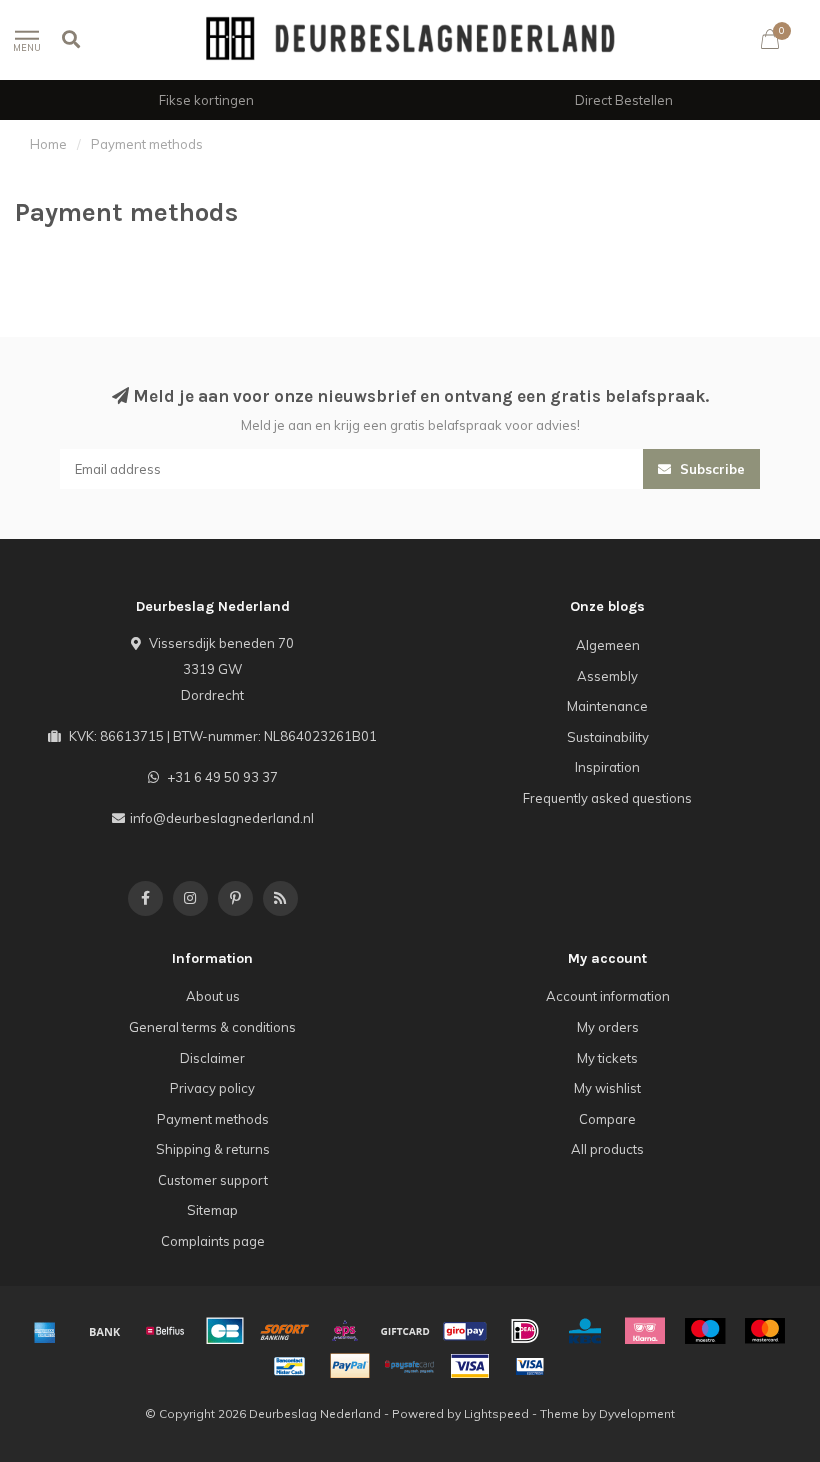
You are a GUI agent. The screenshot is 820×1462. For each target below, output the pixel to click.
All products (607, 1149)
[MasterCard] (765, 1331)
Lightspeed (496, 1413)
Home (48, 144)
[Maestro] (705, 1331)
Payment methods (213, 1119)
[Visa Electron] (530, 1366)
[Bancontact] (290, 1366)
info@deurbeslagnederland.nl (222, 818)
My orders (608, 1027)
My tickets (607, 1058)
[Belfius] (165, 1331)
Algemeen (608, 645)
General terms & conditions (212, 1027)
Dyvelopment (637, 1413)
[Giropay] (465, 1331)
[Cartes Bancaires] (225, 1331)
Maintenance (607, 706)
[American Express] (45, 1331)
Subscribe (710, 469)
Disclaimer (212, 1058)
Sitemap (212, 1210)
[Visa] (470, 1366)
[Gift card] (405, 1331)
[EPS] (345, 1331)
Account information (608, 996)
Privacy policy (212, 1088)
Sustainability (608, 737)
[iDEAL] (525, 1331)
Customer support (213, 1180)
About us (213, 996)
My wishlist (607, 1088)
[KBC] (585, 1331)
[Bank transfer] (105, 1331)
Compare (607, 1119)
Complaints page (213, 1241)
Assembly (607, 676)
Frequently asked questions (607, 798)
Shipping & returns (213, 1149)
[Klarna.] (645, 1331)
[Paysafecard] (410, 1366)
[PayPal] (350, 1366)
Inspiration (607, 767)
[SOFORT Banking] (285, 1331)
